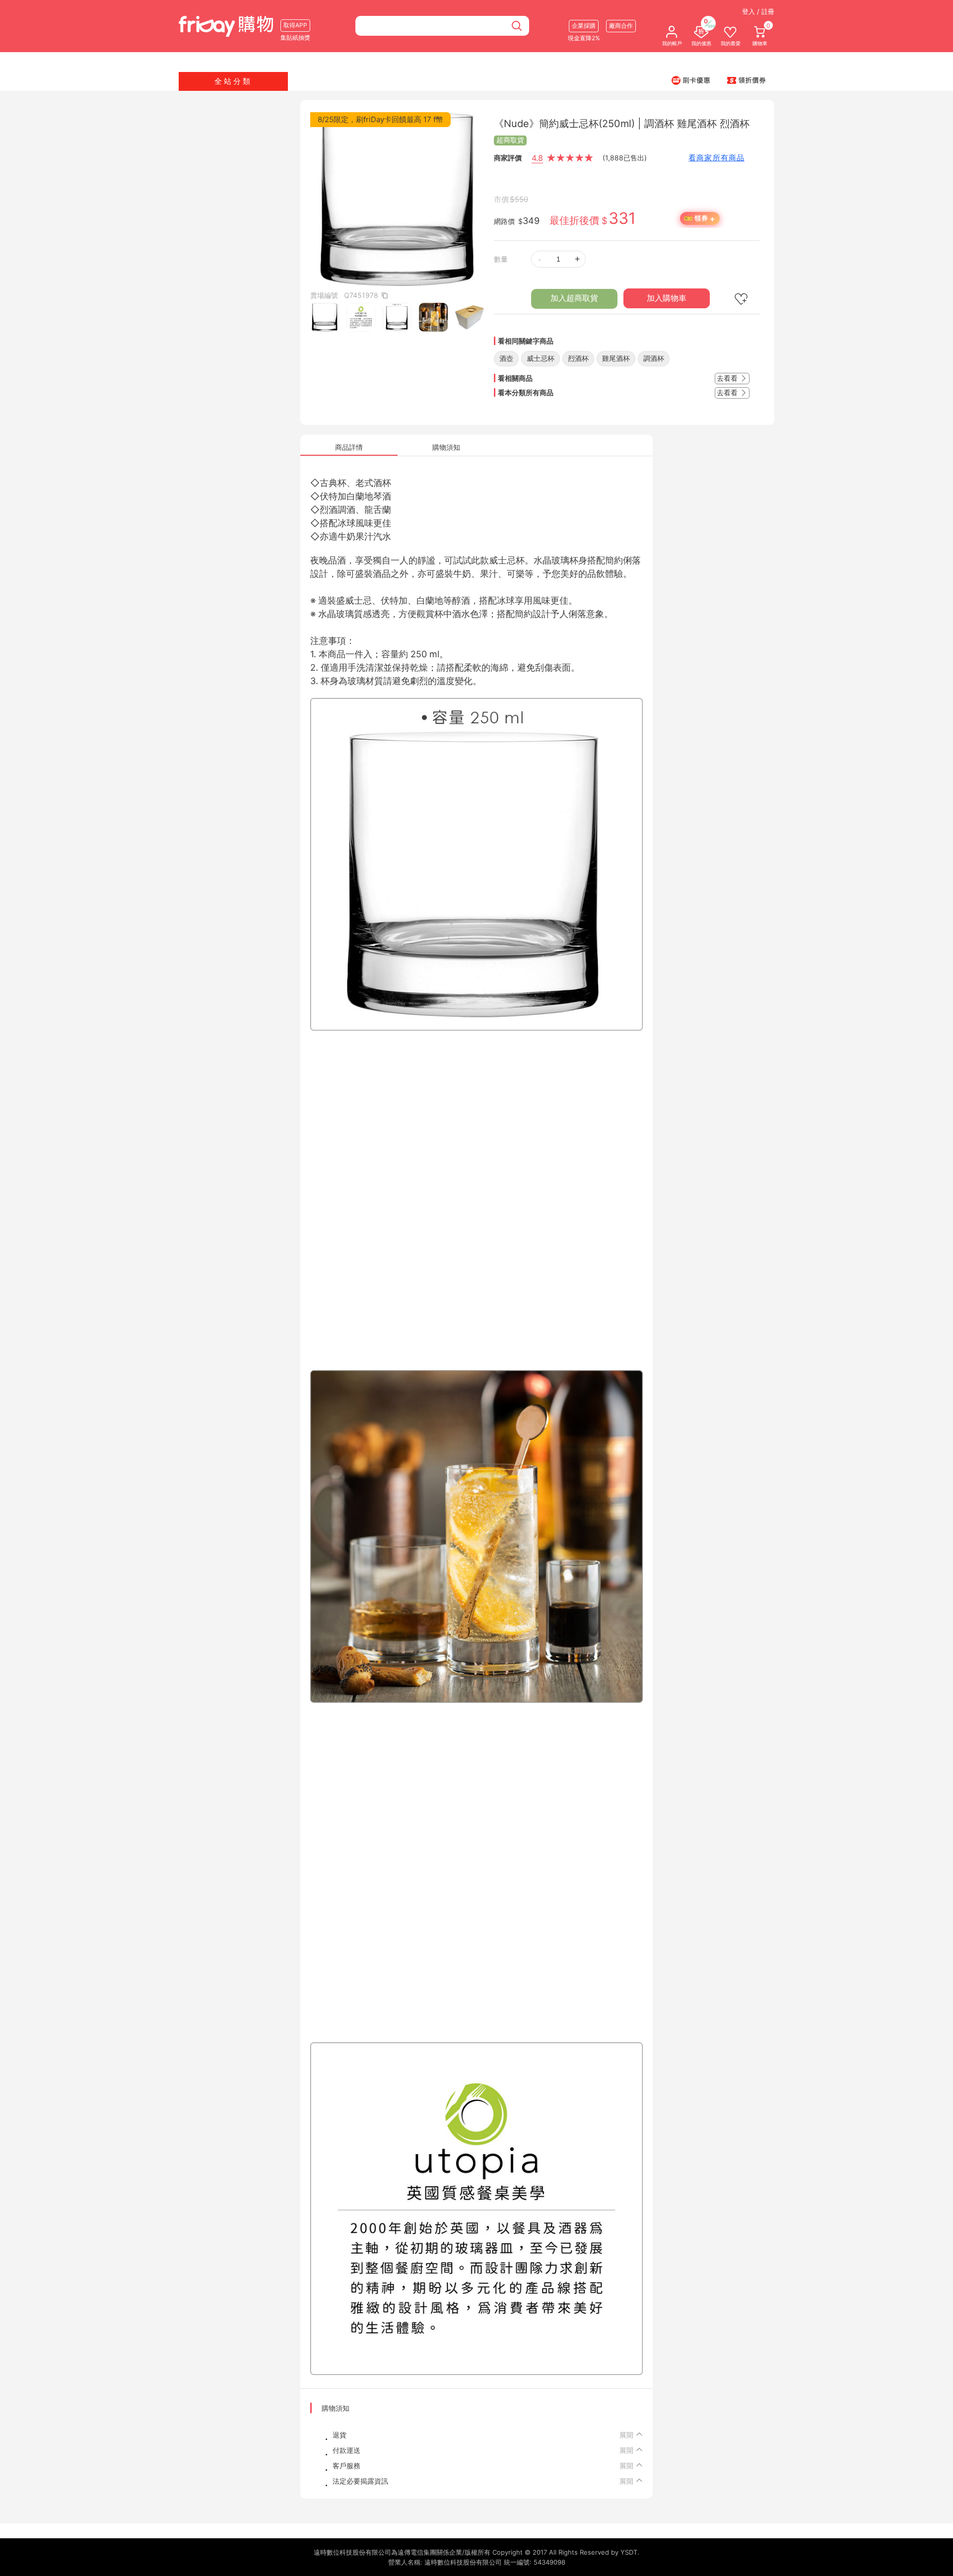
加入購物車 (667, 298)
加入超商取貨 (574, 298)
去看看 (728, 378)
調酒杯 (654, 358)
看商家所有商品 (716, 158)
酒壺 (506, 358)
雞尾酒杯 (616, 358)
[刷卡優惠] (691, 80)
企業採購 (584, 26)
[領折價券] (747, 80)
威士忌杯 (541, 358)
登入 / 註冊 (758, 11)
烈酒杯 (578, 358)
